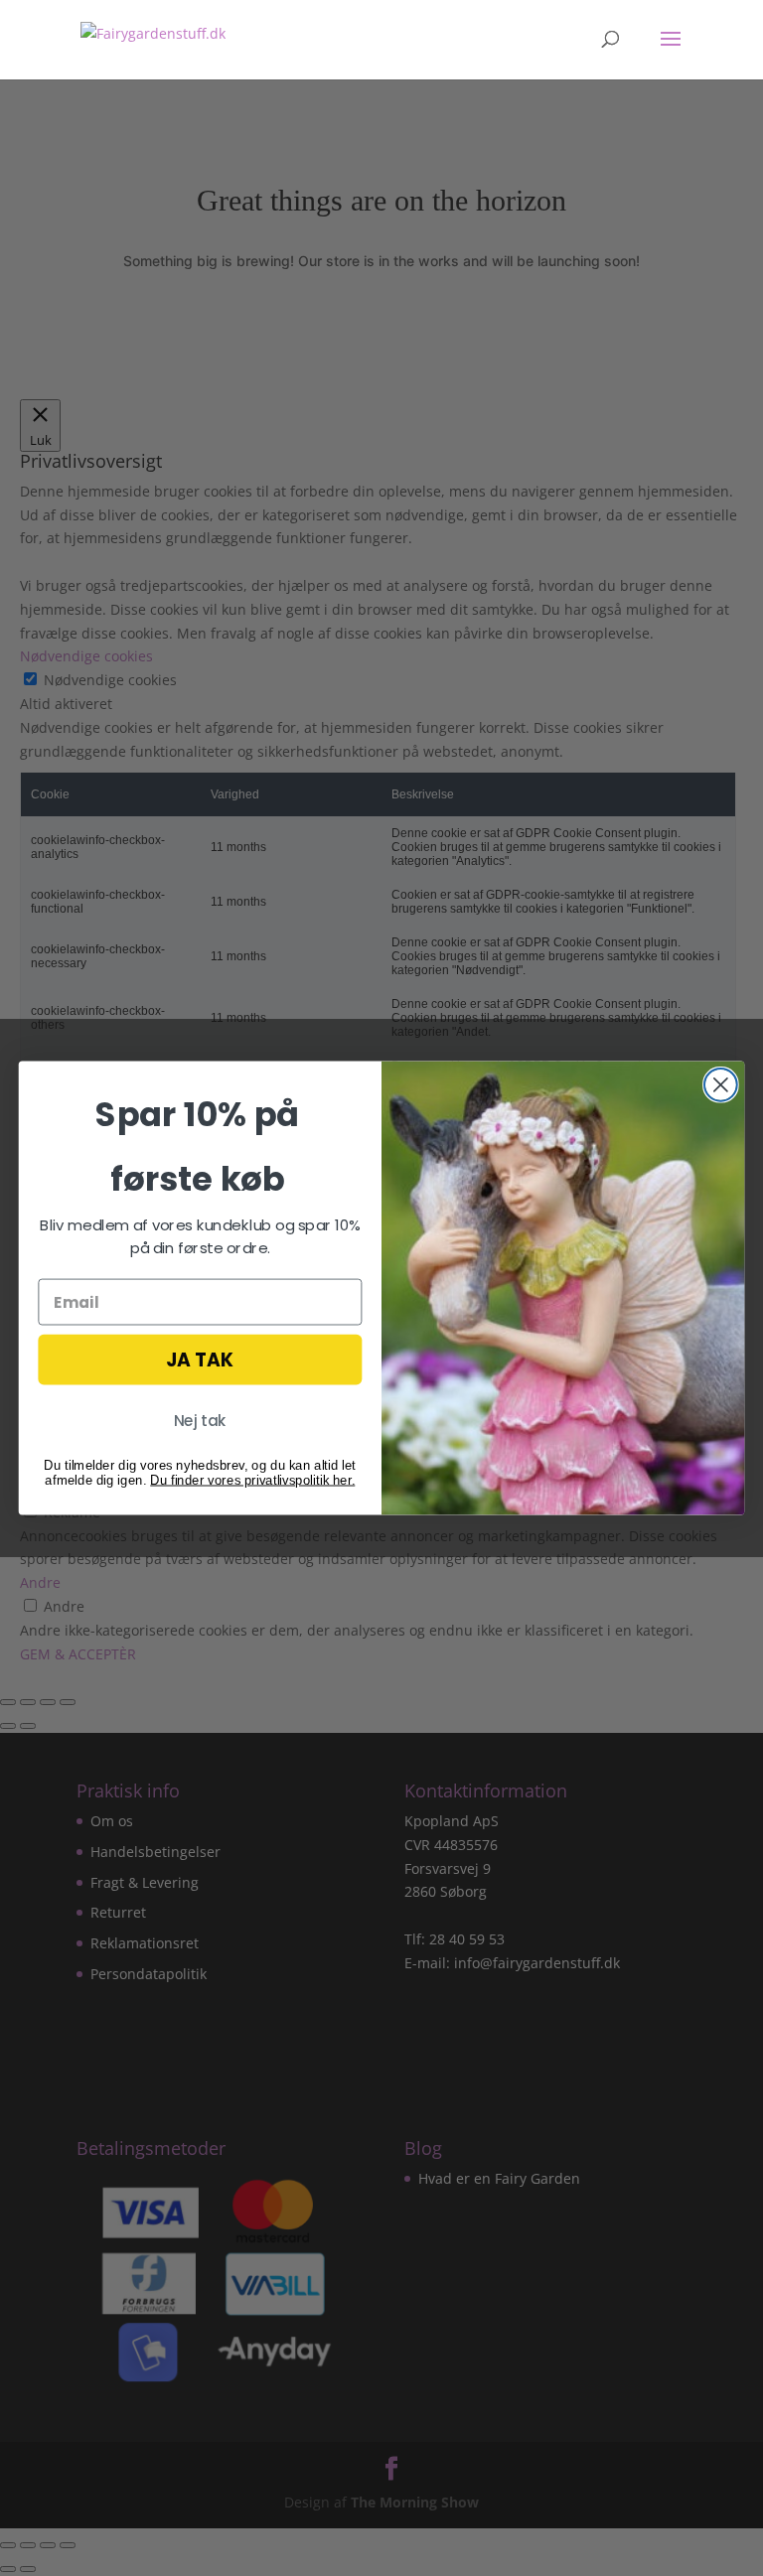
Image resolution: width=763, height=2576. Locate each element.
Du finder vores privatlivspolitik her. (252, 1479)
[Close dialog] (721, 1085)
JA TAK (200, 1360)
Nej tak (200, 1421)
